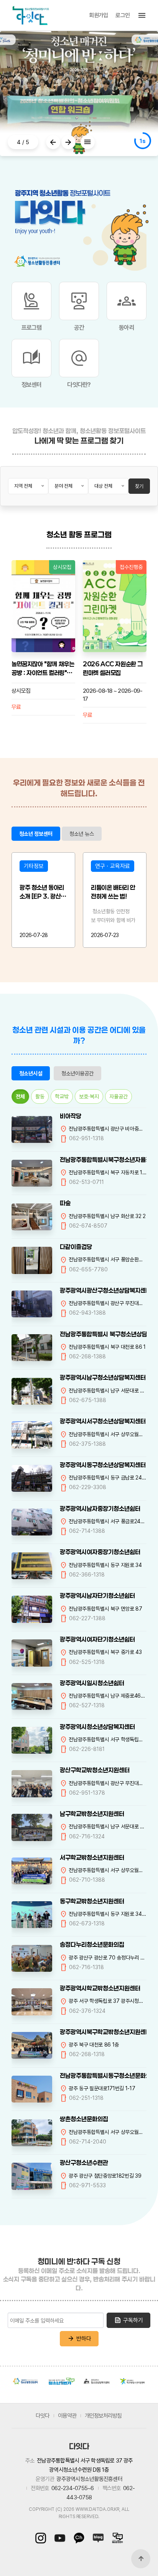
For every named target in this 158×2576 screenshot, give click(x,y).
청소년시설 (31, 1073)
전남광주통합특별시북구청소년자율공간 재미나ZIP (103, 1160)
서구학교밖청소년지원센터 (92, 1857)
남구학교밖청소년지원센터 (92, 1814)
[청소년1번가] (115, 2538)
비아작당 (71, 1116)
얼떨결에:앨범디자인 (107, 664)
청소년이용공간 (77, 1073)
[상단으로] (141, 2559)
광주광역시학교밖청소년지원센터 (100, 1988)
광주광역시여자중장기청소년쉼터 (100, 1552)
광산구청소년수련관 (84, 2163)
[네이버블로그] (98, 2538)
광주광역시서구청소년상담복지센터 (103, 1421)
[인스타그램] (43, 2538)
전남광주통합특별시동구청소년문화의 (103, 2075)
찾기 (139, 486)
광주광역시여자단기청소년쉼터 (97, 1639)
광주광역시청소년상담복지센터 (97, 1727)
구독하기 (128, 2320)
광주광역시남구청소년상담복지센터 (103, 1377)
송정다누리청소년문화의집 (92, 1944)
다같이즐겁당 (76, 1247)
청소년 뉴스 (82, 834)
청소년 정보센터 (36, 834)
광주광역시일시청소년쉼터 (92, 1683)
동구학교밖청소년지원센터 (92, 1901)
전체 (20, 1096)
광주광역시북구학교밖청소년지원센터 (103, 2032)
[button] (53, 142)
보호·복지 (89, 1096)
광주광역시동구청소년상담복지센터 (103, 1465)
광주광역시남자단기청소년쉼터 (97, 1595)
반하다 (79, 2339)
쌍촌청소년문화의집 (84, 2119)
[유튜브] (60, 2538)
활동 (40, 1096)
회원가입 (98, 15)
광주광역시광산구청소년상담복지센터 (103, 1290)
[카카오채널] (79, 2538)
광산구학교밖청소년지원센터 (95, 1770)
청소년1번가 (61, 2381)
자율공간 (118, 1096)
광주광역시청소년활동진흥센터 (26, 2381)
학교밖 (62, 1096)
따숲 (65, 1203)
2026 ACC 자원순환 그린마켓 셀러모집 (41, 668)
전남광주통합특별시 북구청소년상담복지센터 (103, 1334)
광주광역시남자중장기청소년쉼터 (100, 1508)
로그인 (123, 15)
